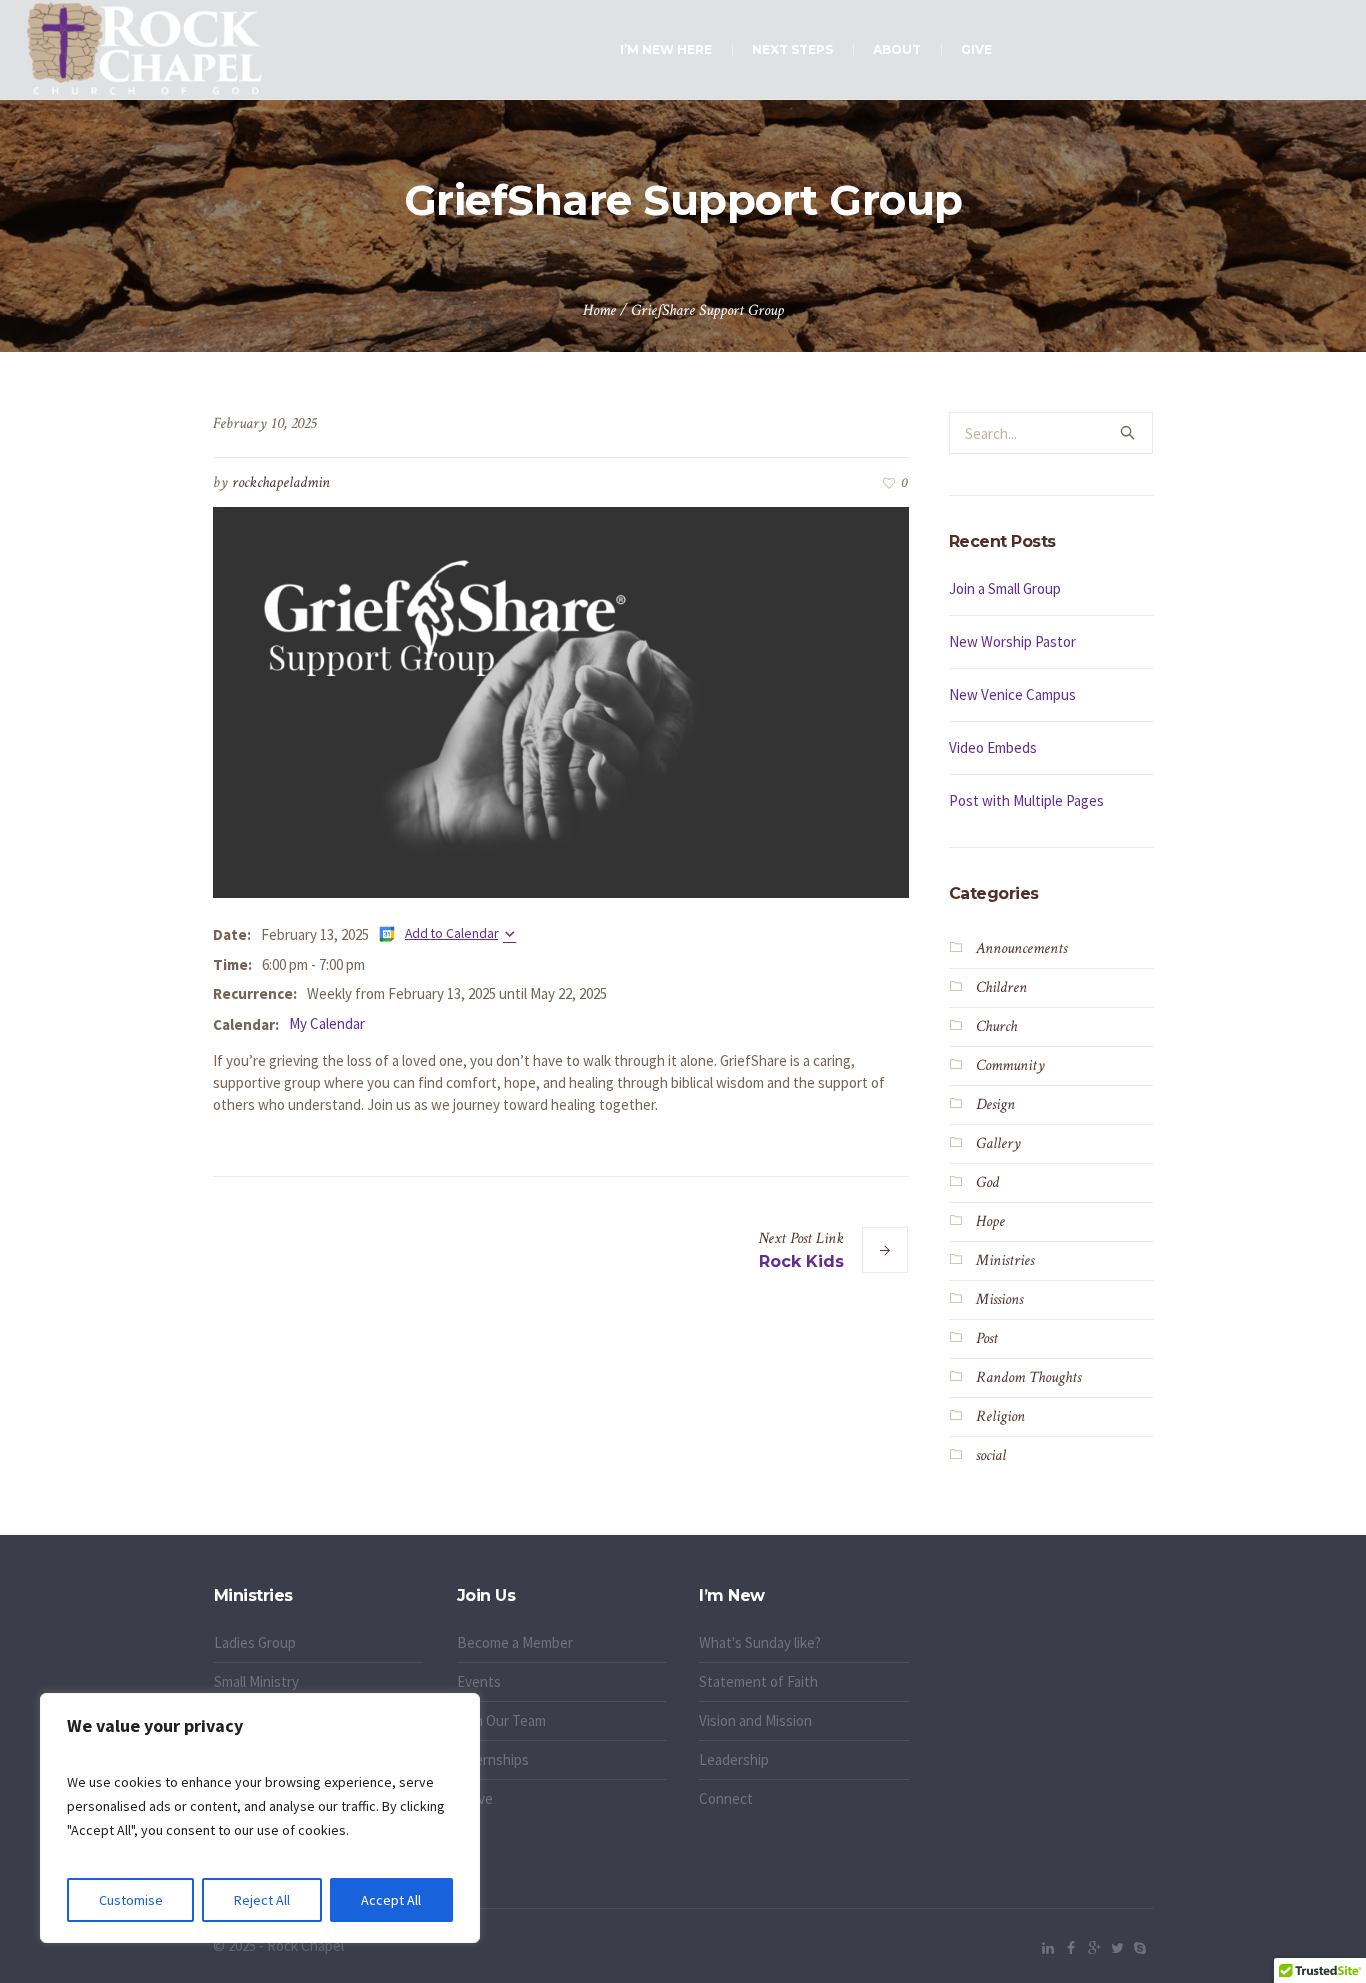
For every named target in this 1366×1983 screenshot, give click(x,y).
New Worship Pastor (1012, 641)
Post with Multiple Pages (1026, 800)
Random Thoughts (1028, 1377)
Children (1001, 987)
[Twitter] (1117, 1948)
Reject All (262, 1900)
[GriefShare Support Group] (561, 700)
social (991, 1455)
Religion (1000, 1416)
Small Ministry (256, 1681)
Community (1010, 1065)
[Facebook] (1071, 1948)
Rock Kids (801, 1261)
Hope (990, 1221)
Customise (131, 1900)
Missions (999, 1299)
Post (987, 1338)
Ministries (1005, 1260)
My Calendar (327, 1023)
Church (996, 1026)
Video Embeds (993, 747)
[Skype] (1140, 1948)
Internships (493, 1759)
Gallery (998, 1143)
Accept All (391, 1900)
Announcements (1021, 948)
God (987, 1182)
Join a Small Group (1005, 588)
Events (479, 1681)
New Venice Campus (1012, 694)
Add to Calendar (451, 933)
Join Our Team (501, 1720)
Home (599, 310)
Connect (726, 1798)
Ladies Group (255, 1642)
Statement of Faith (758, 1681)
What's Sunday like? (760, 1642)
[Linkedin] (1048, 1948)
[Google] (1094, 1948)
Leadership (734, 1759)
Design (995, 1104)
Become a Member (515, 1642)
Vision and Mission (755, 1720)
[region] (260, 1818)
